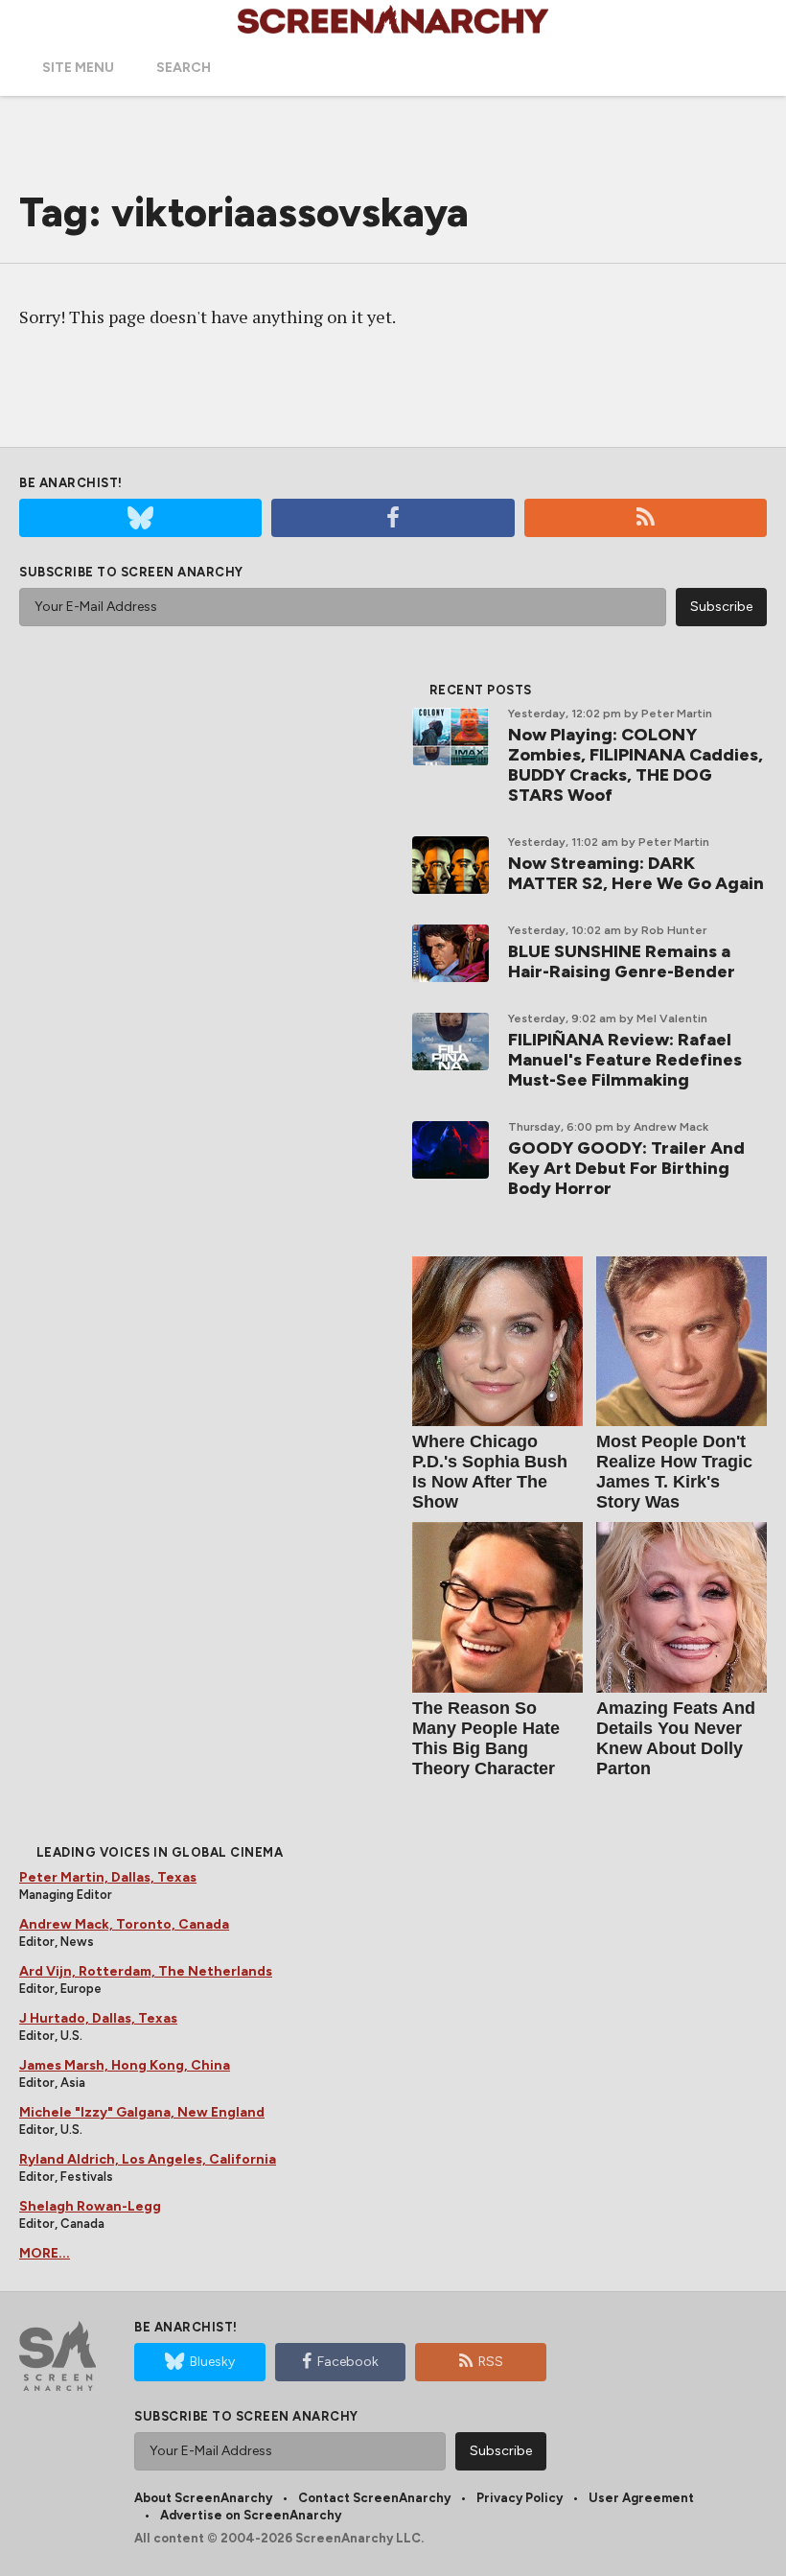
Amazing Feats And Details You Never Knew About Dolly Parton (676, 1738)
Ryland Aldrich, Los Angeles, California (148, 2159)
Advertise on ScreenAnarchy (251, 2515)
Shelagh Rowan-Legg (90, 2206)
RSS (491, 2362)
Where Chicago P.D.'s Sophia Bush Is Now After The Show (490, 1472)
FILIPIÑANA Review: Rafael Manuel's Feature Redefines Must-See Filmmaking (625, 1060)
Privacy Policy (520, 2498)
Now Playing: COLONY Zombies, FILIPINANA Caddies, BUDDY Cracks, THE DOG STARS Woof (636, 765)
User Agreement (641, 2498)
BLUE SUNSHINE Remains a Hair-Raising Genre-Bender (622, 961)
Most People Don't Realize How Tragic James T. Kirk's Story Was (674, 1472)
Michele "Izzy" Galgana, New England (142, 2112)
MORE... (45, 2253)
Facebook (348, 2362)
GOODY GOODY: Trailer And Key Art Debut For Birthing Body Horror (626, 1168)
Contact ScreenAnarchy (374, 2498)
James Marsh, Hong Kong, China (125, 2065)
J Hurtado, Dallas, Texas (98, 2018)
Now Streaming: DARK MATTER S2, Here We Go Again (636, 873)
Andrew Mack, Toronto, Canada (124, 1924)
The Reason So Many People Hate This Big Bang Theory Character (486, 1738)
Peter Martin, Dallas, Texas (108, 1877)
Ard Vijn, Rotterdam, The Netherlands (146, 1971)
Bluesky (212, 2362)
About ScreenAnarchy (203, 2498)
